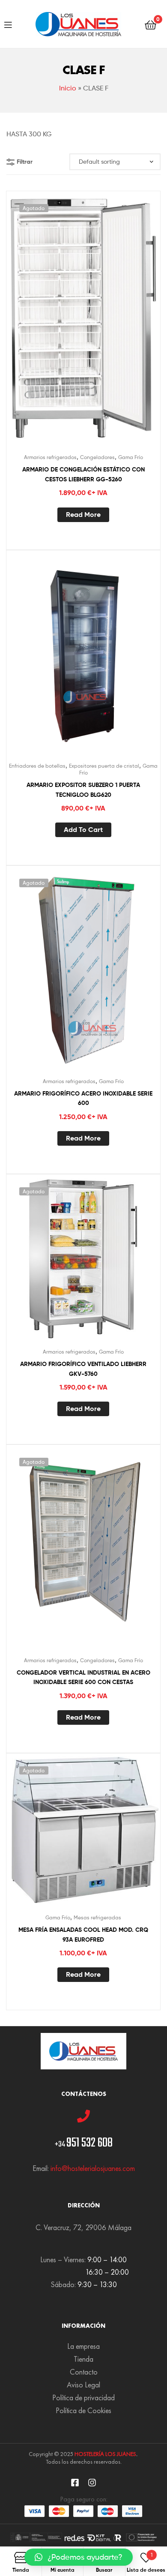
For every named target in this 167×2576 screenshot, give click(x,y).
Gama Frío (131, 457)
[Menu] (8, 24)
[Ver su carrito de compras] (151, 24)
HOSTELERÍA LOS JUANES (105, 2454)
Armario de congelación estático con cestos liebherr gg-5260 (83, 474)
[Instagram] (92, 2483)
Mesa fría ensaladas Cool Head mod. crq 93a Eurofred (83, 1935)
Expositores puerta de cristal (104, 766)
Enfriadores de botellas (37, 766)
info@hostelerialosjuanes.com (93, 2168)
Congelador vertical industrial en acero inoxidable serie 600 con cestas (83, 1677)
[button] (79, 2557)
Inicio (68, 88)
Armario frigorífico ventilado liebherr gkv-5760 (83, 1369)
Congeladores (97, 457)
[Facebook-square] (75, 2483)
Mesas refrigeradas (97, 1917)
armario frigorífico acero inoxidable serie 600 (83, 1098)
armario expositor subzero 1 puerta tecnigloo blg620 (83, 790)
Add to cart (83, 829)
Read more (83, 514)
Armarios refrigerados (50, 457)
